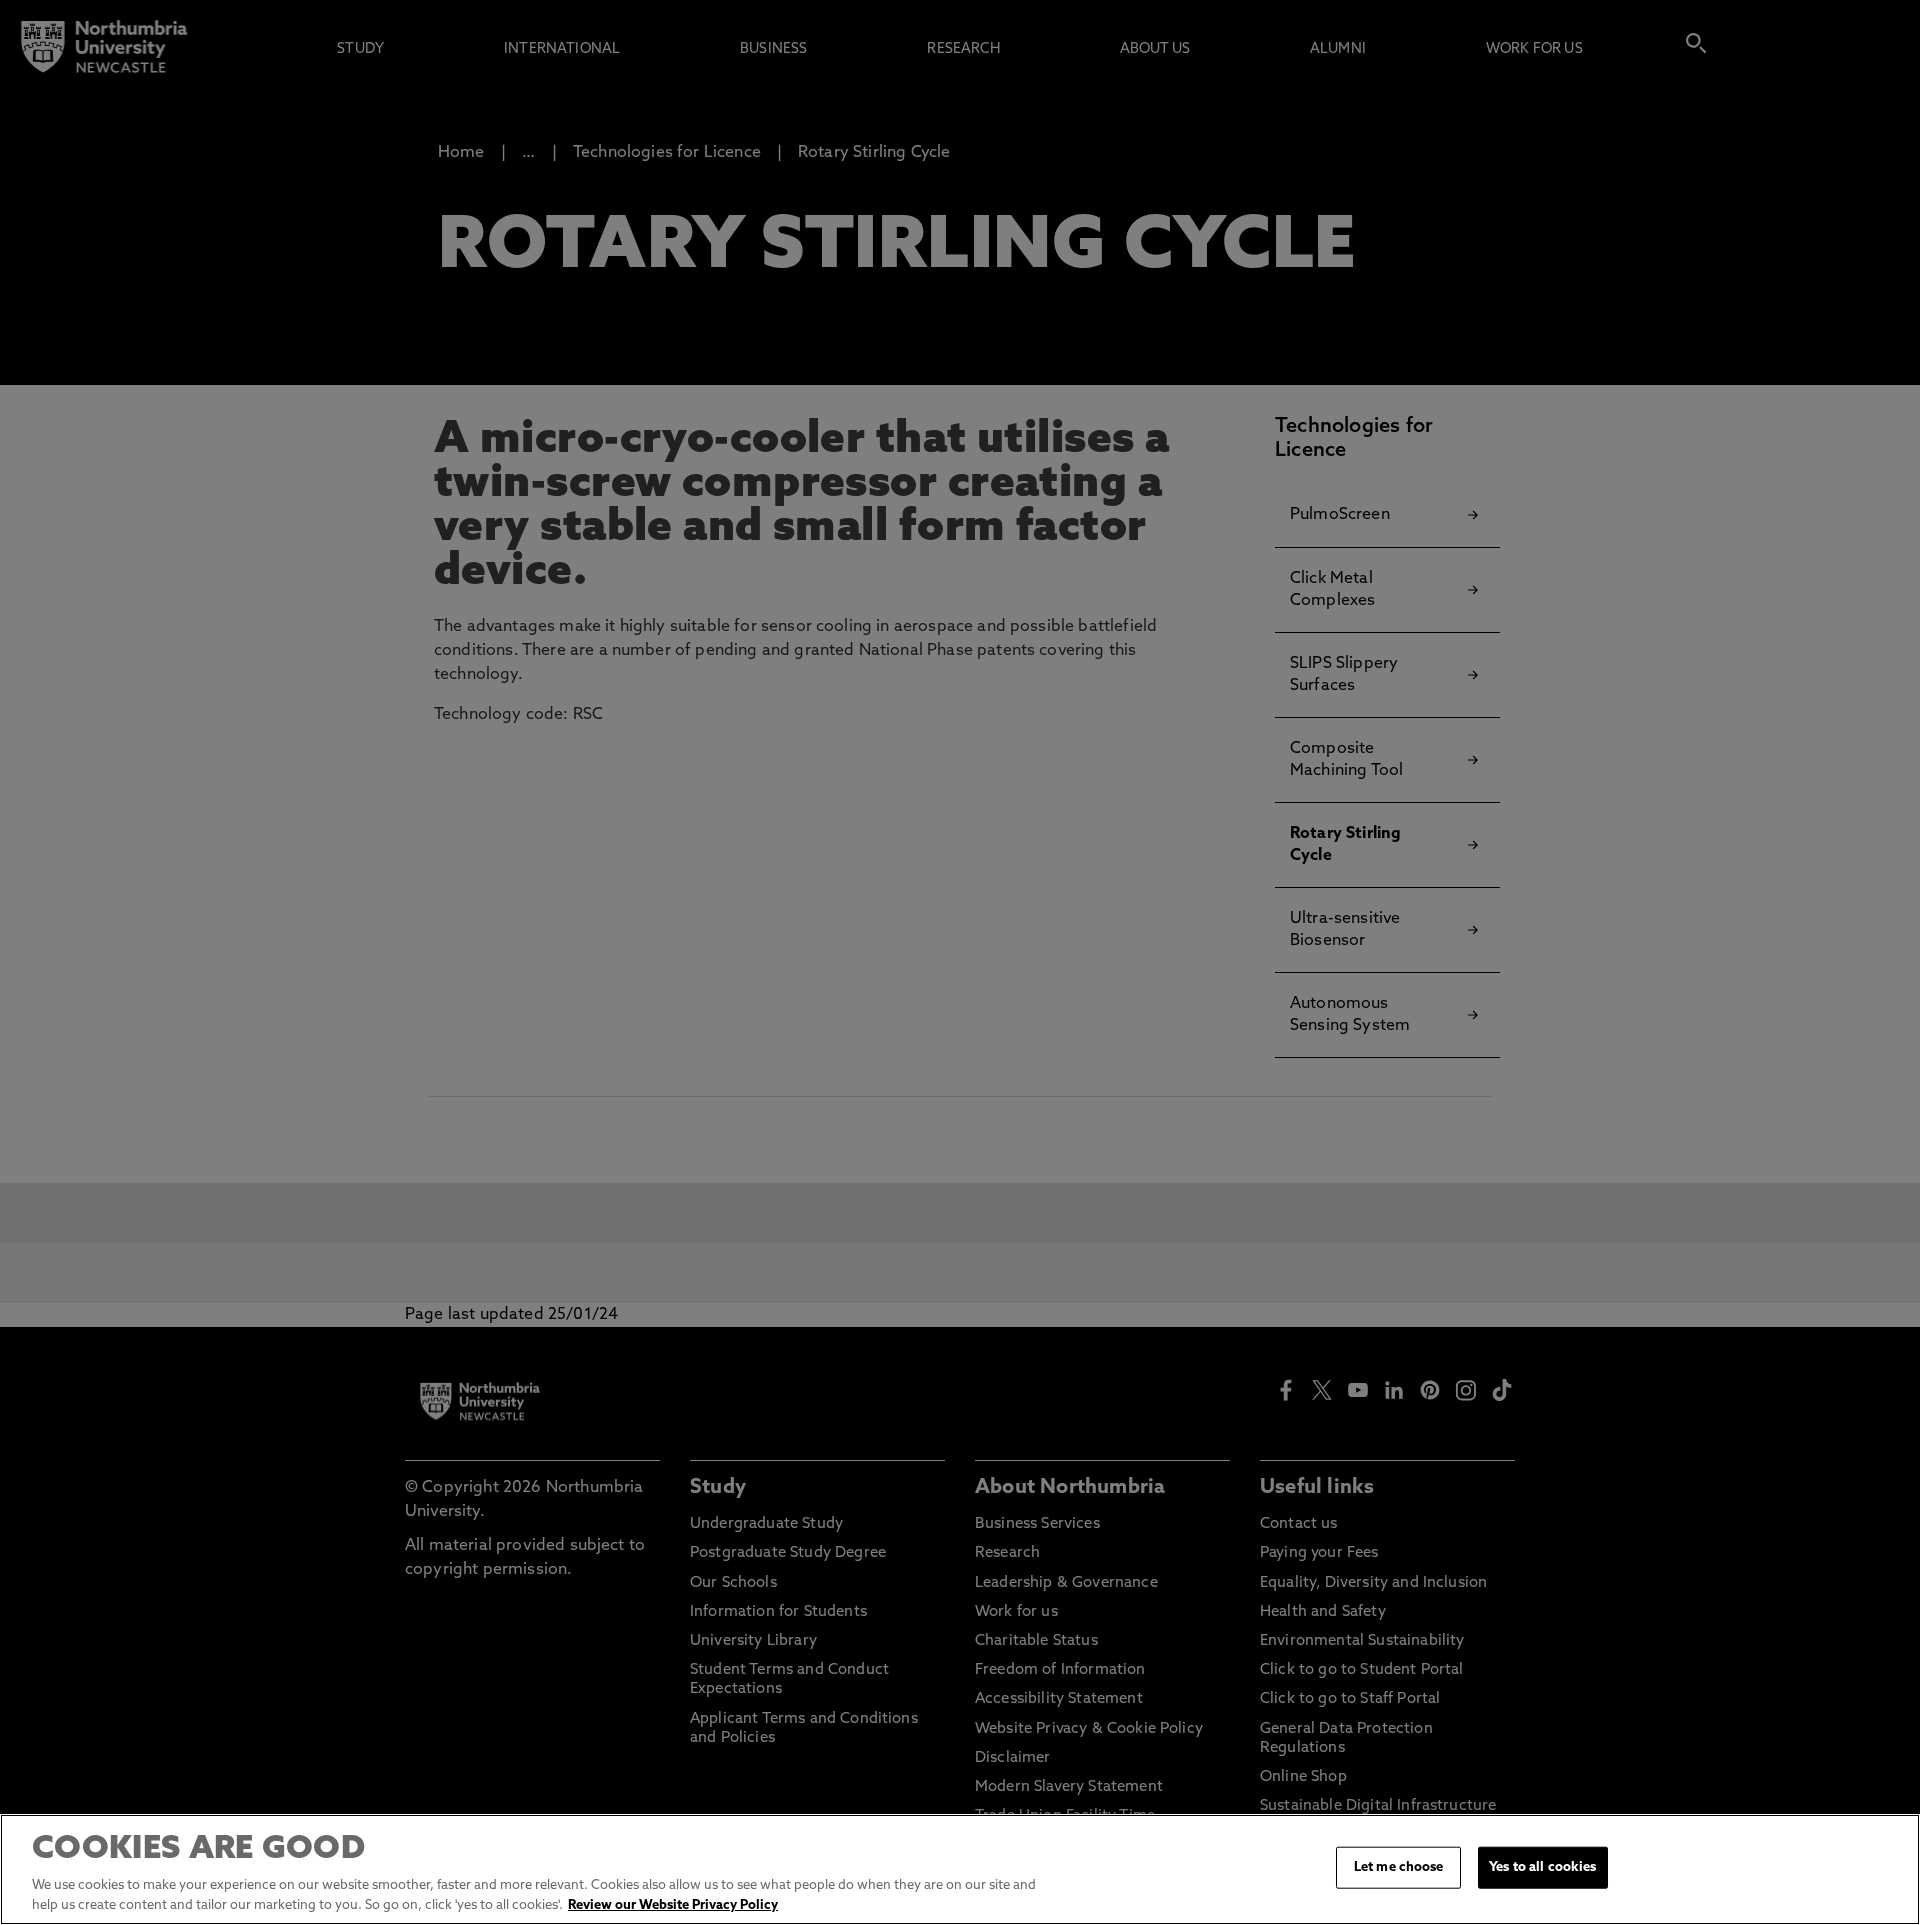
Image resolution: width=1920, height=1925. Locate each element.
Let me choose (1399, 1867)
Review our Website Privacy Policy (673, 1904)
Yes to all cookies (1542, 1867)
